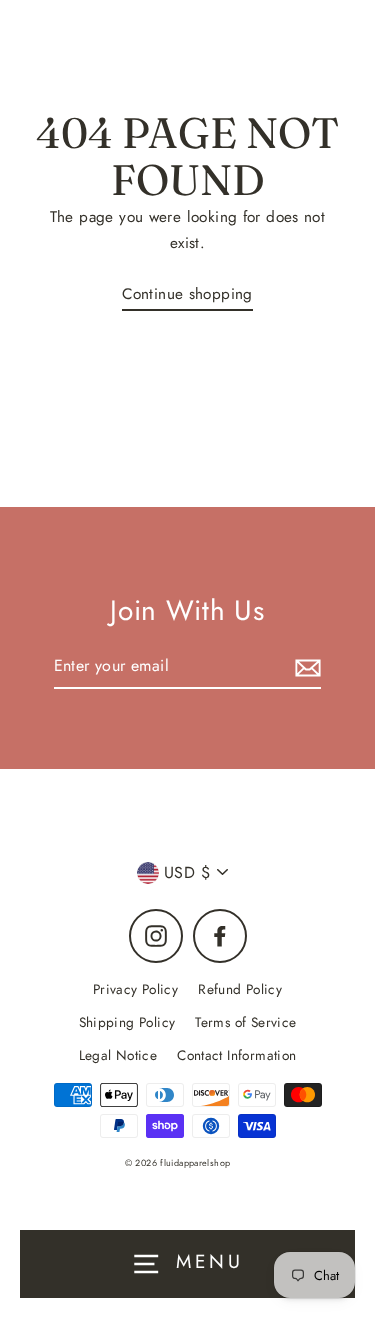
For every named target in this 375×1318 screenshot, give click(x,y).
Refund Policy (240, 989)
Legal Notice (118, 1055)
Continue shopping (187, 294)
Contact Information (236, 1055)
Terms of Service (245, 1022)
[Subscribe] (305, 666)
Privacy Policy (135, 989)
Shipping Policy (127, 1022)
